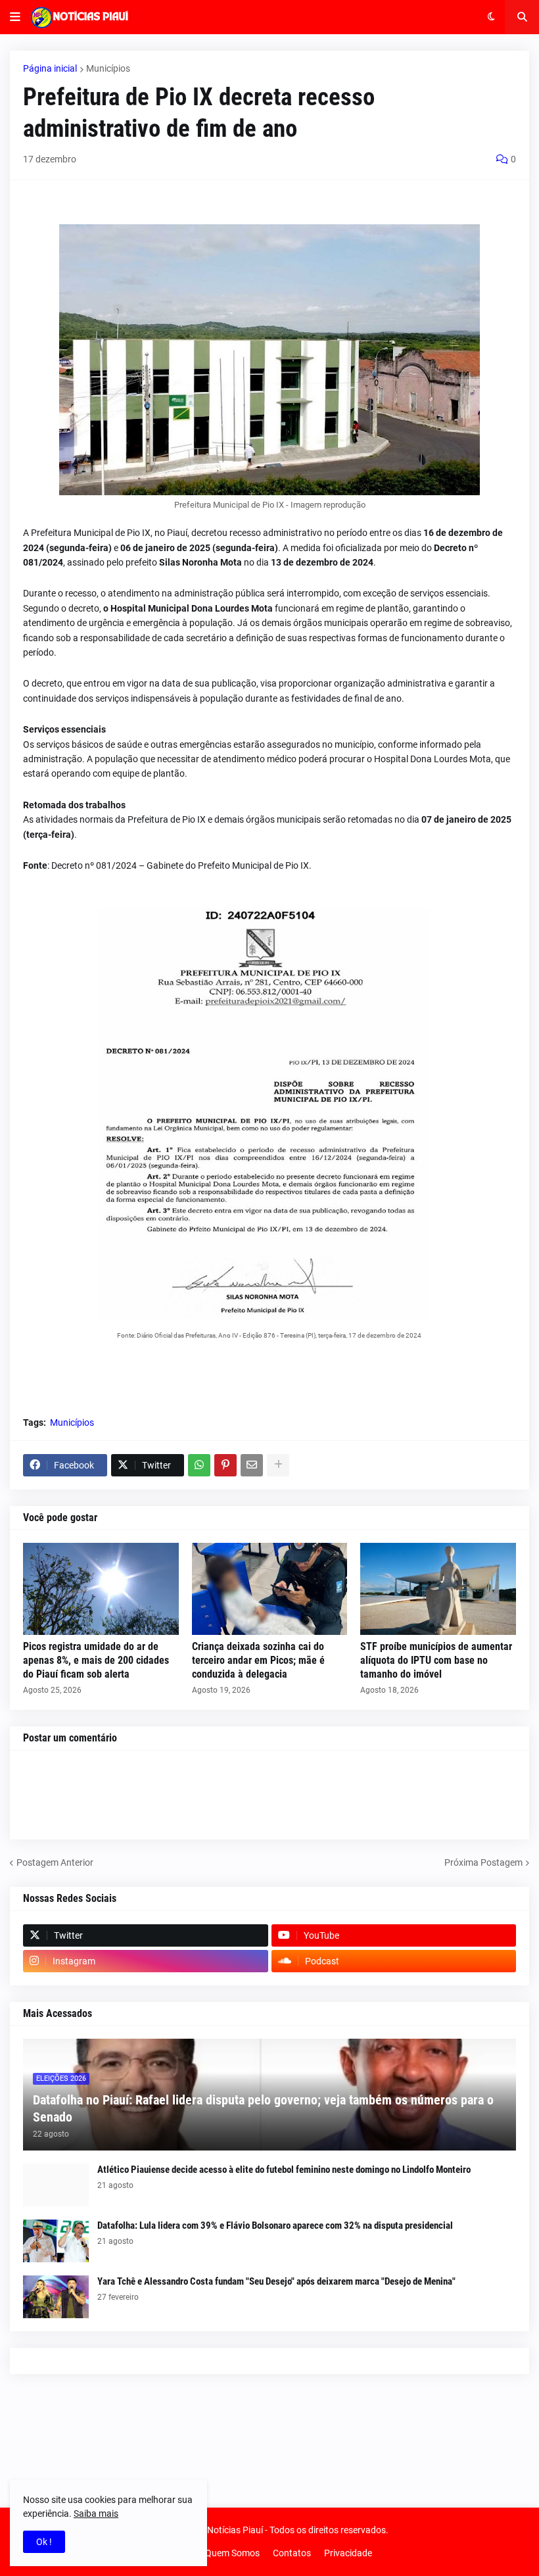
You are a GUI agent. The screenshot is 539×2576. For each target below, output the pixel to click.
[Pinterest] (225, 1465)
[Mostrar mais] (278, 1465)
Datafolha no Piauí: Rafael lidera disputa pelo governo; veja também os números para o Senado (263, 2108)
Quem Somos (232, 2553)
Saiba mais (96, 2514)
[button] (15, 17)
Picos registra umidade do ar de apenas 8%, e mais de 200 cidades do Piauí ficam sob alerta (96, 1660)
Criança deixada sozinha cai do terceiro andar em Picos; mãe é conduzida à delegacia (258, 1660)
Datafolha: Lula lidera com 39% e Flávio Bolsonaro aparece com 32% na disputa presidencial (275, 2225)
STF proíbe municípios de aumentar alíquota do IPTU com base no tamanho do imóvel (436, 1660)
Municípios (108, 68)
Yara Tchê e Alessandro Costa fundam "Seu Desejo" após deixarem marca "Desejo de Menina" (276, 2281)
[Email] (252, 1465)
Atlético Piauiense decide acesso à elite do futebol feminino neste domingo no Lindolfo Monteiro (284, 2170)
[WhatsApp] (199, 1465)
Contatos (292, 2553)
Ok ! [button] (44, 2542)
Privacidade (348, 2553)
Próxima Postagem (483, 1862)
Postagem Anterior (55, 1862)
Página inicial (50, 68)
